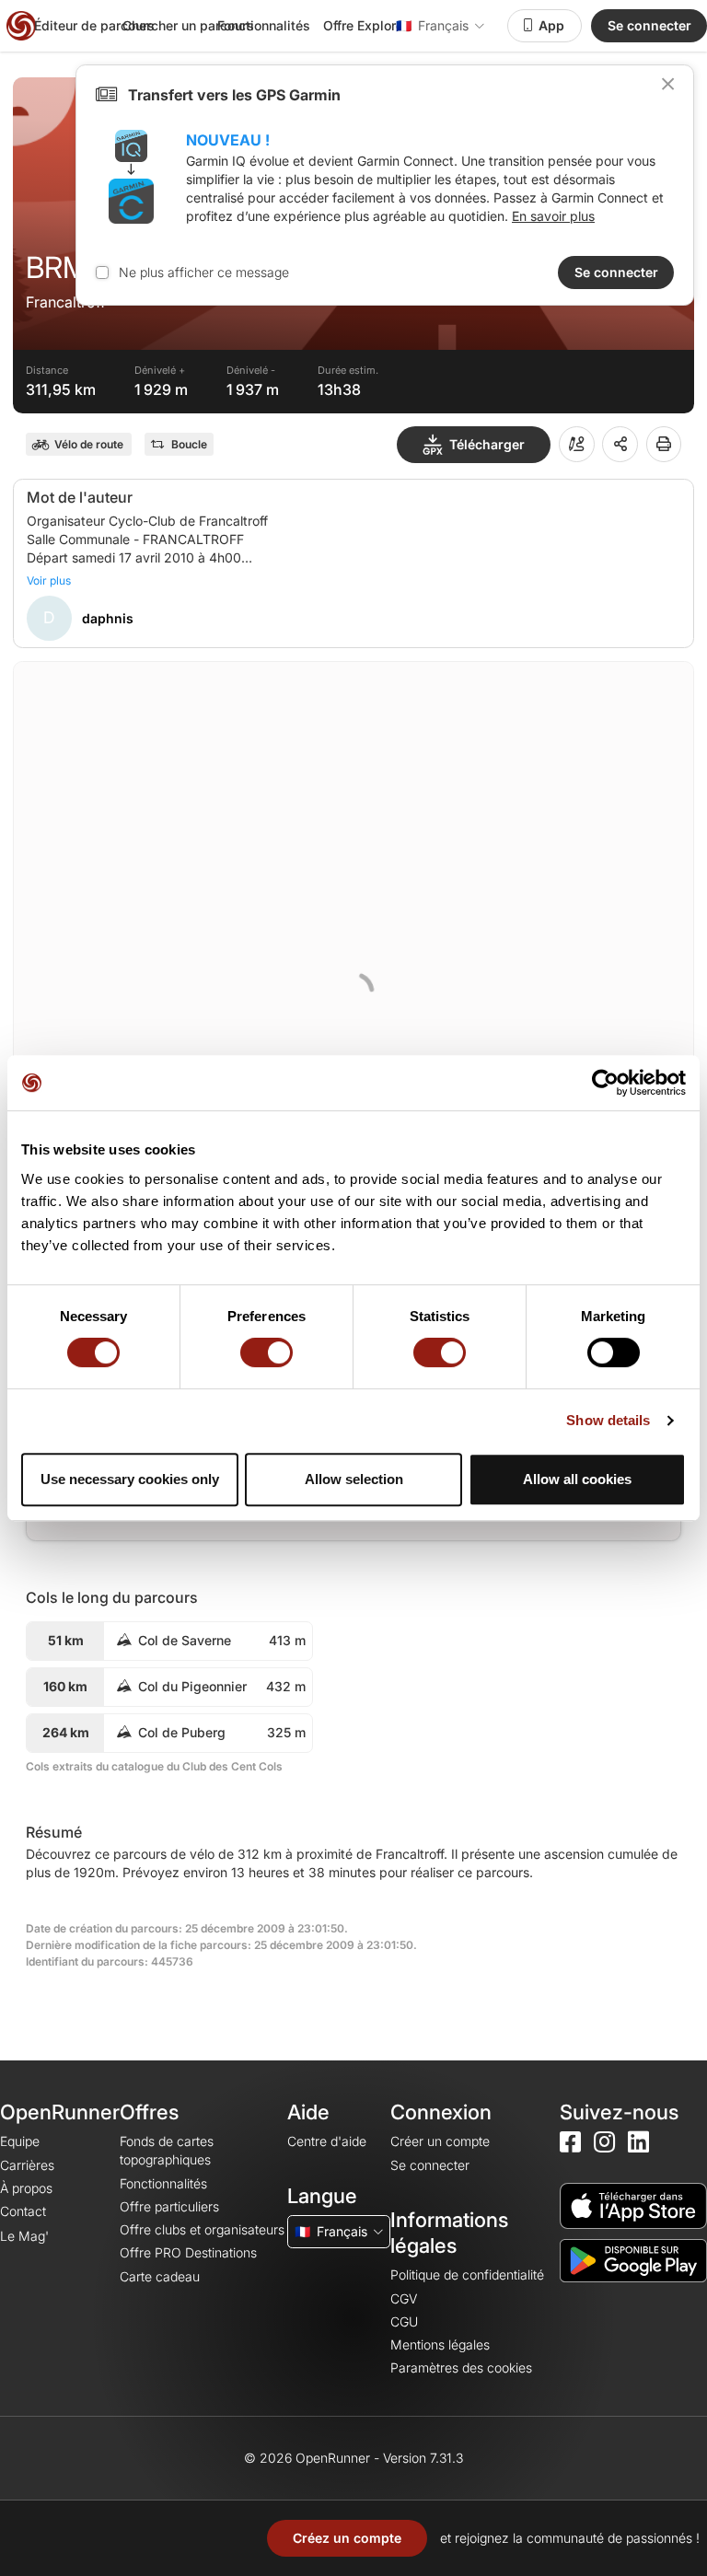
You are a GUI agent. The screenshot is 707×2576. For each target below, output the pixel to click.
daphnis (108, 618)
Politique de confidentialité (467, 2274)
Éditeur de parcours (94, 25)
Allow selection (354, 1479)
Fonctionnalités (264, 25)
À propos (26, 2188)
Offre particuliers (169, 2206)
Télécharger (487, 444)
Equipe (20, 2141)
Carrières (27, 2165)
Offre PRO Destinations (188, 2252)
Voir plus (49, 580)
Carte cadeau (160, 2276)
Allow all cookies (577, 1479)
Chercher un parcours (188, 25)
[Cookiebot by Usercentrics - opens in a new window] (605, 1083)
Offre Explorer (365, 25)
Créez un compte (347, 2538)
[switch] (267, 1352)
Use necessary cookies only (130, 1479)
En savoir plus (553, 216)
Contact (23, 2211)
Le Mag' (24, 2236)
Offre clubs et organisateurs (202, 2229)
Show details (608, 1420)
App (551, 25)
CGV (404, 2298)
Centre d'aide (327, 2141)
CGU (404, 2321)
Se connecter (649, 25)
